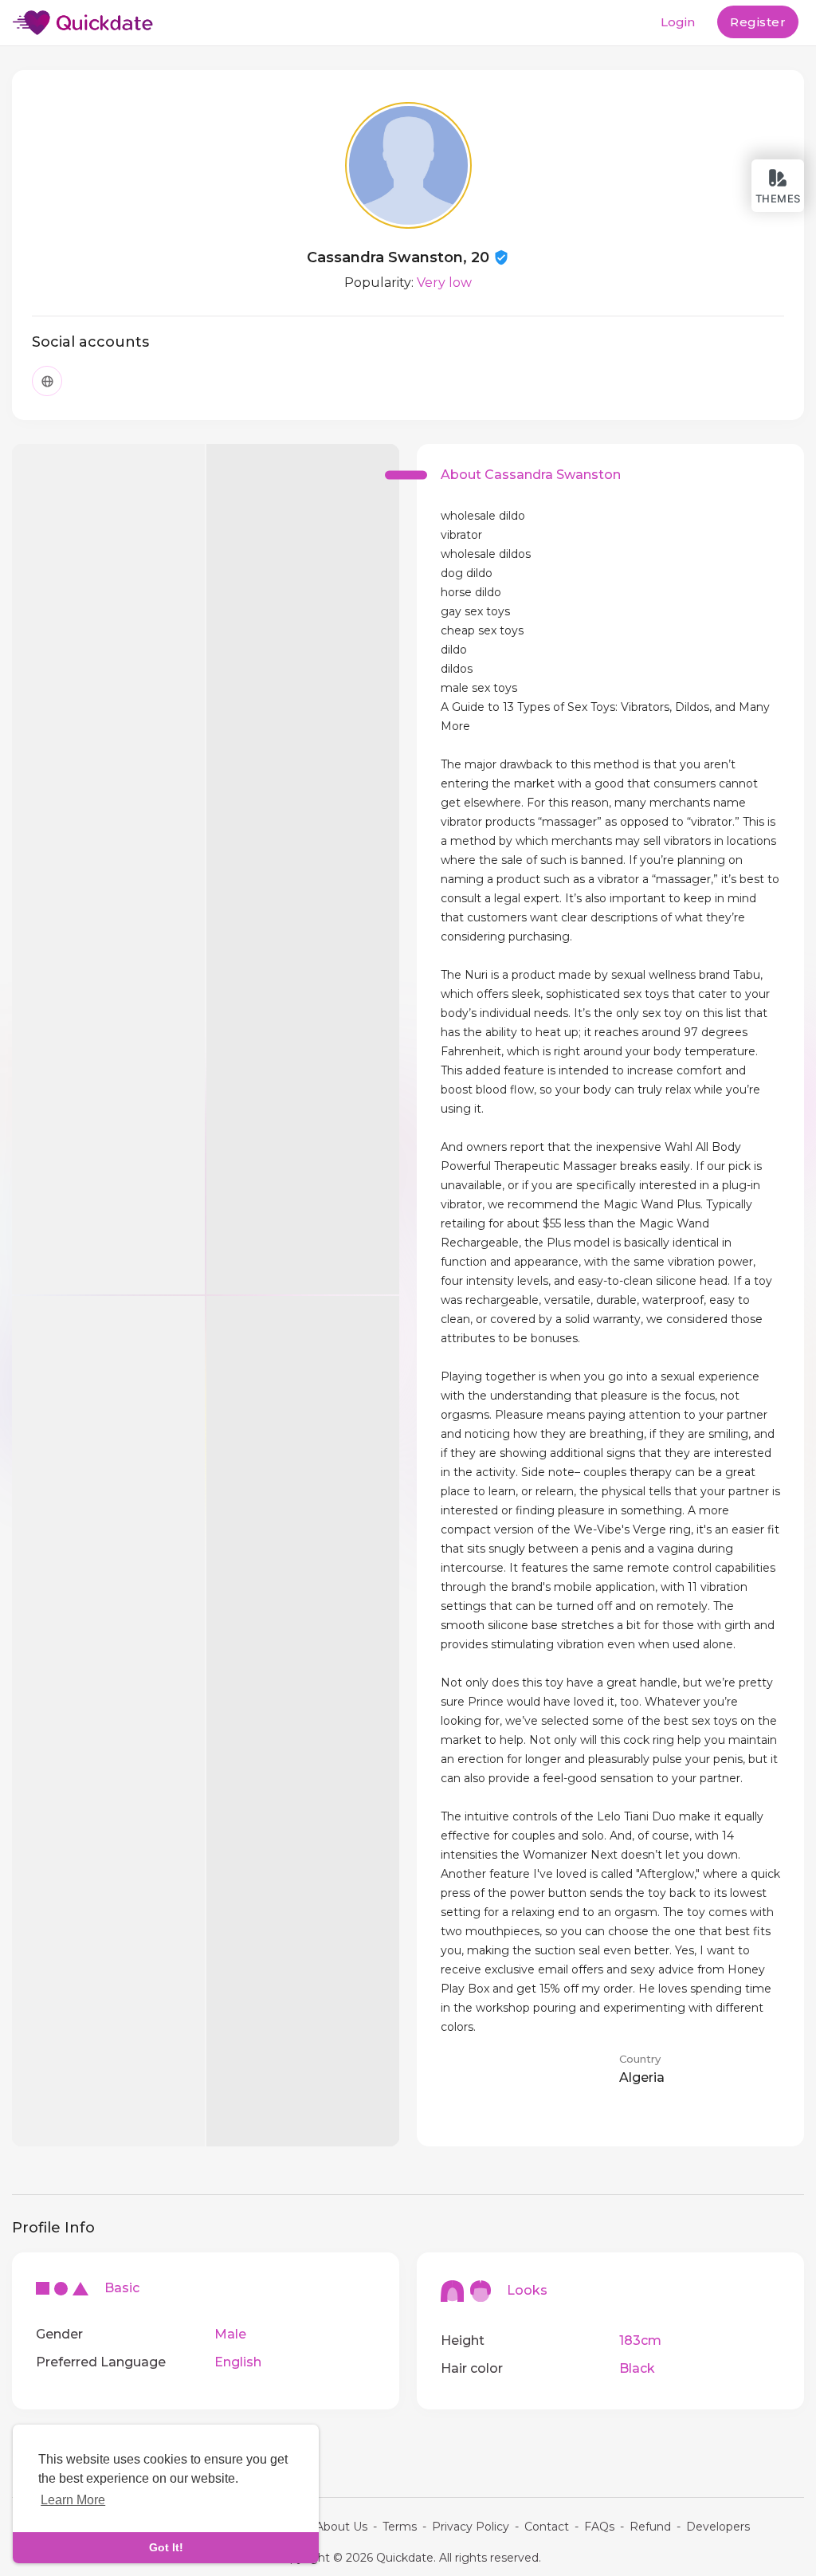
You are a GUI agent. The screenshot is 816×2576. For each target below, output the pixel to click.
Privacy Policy (471, 2527)
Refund (650, 2527)
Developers (718, 2527)
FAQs (599, 2527)
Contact (547, 2527)
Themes (778, 198)
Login (678, 22)
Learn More (73, 2500)
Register (758, 22)
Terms (400, 2527)
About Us (341, 2527)
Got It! (166, 2547)
